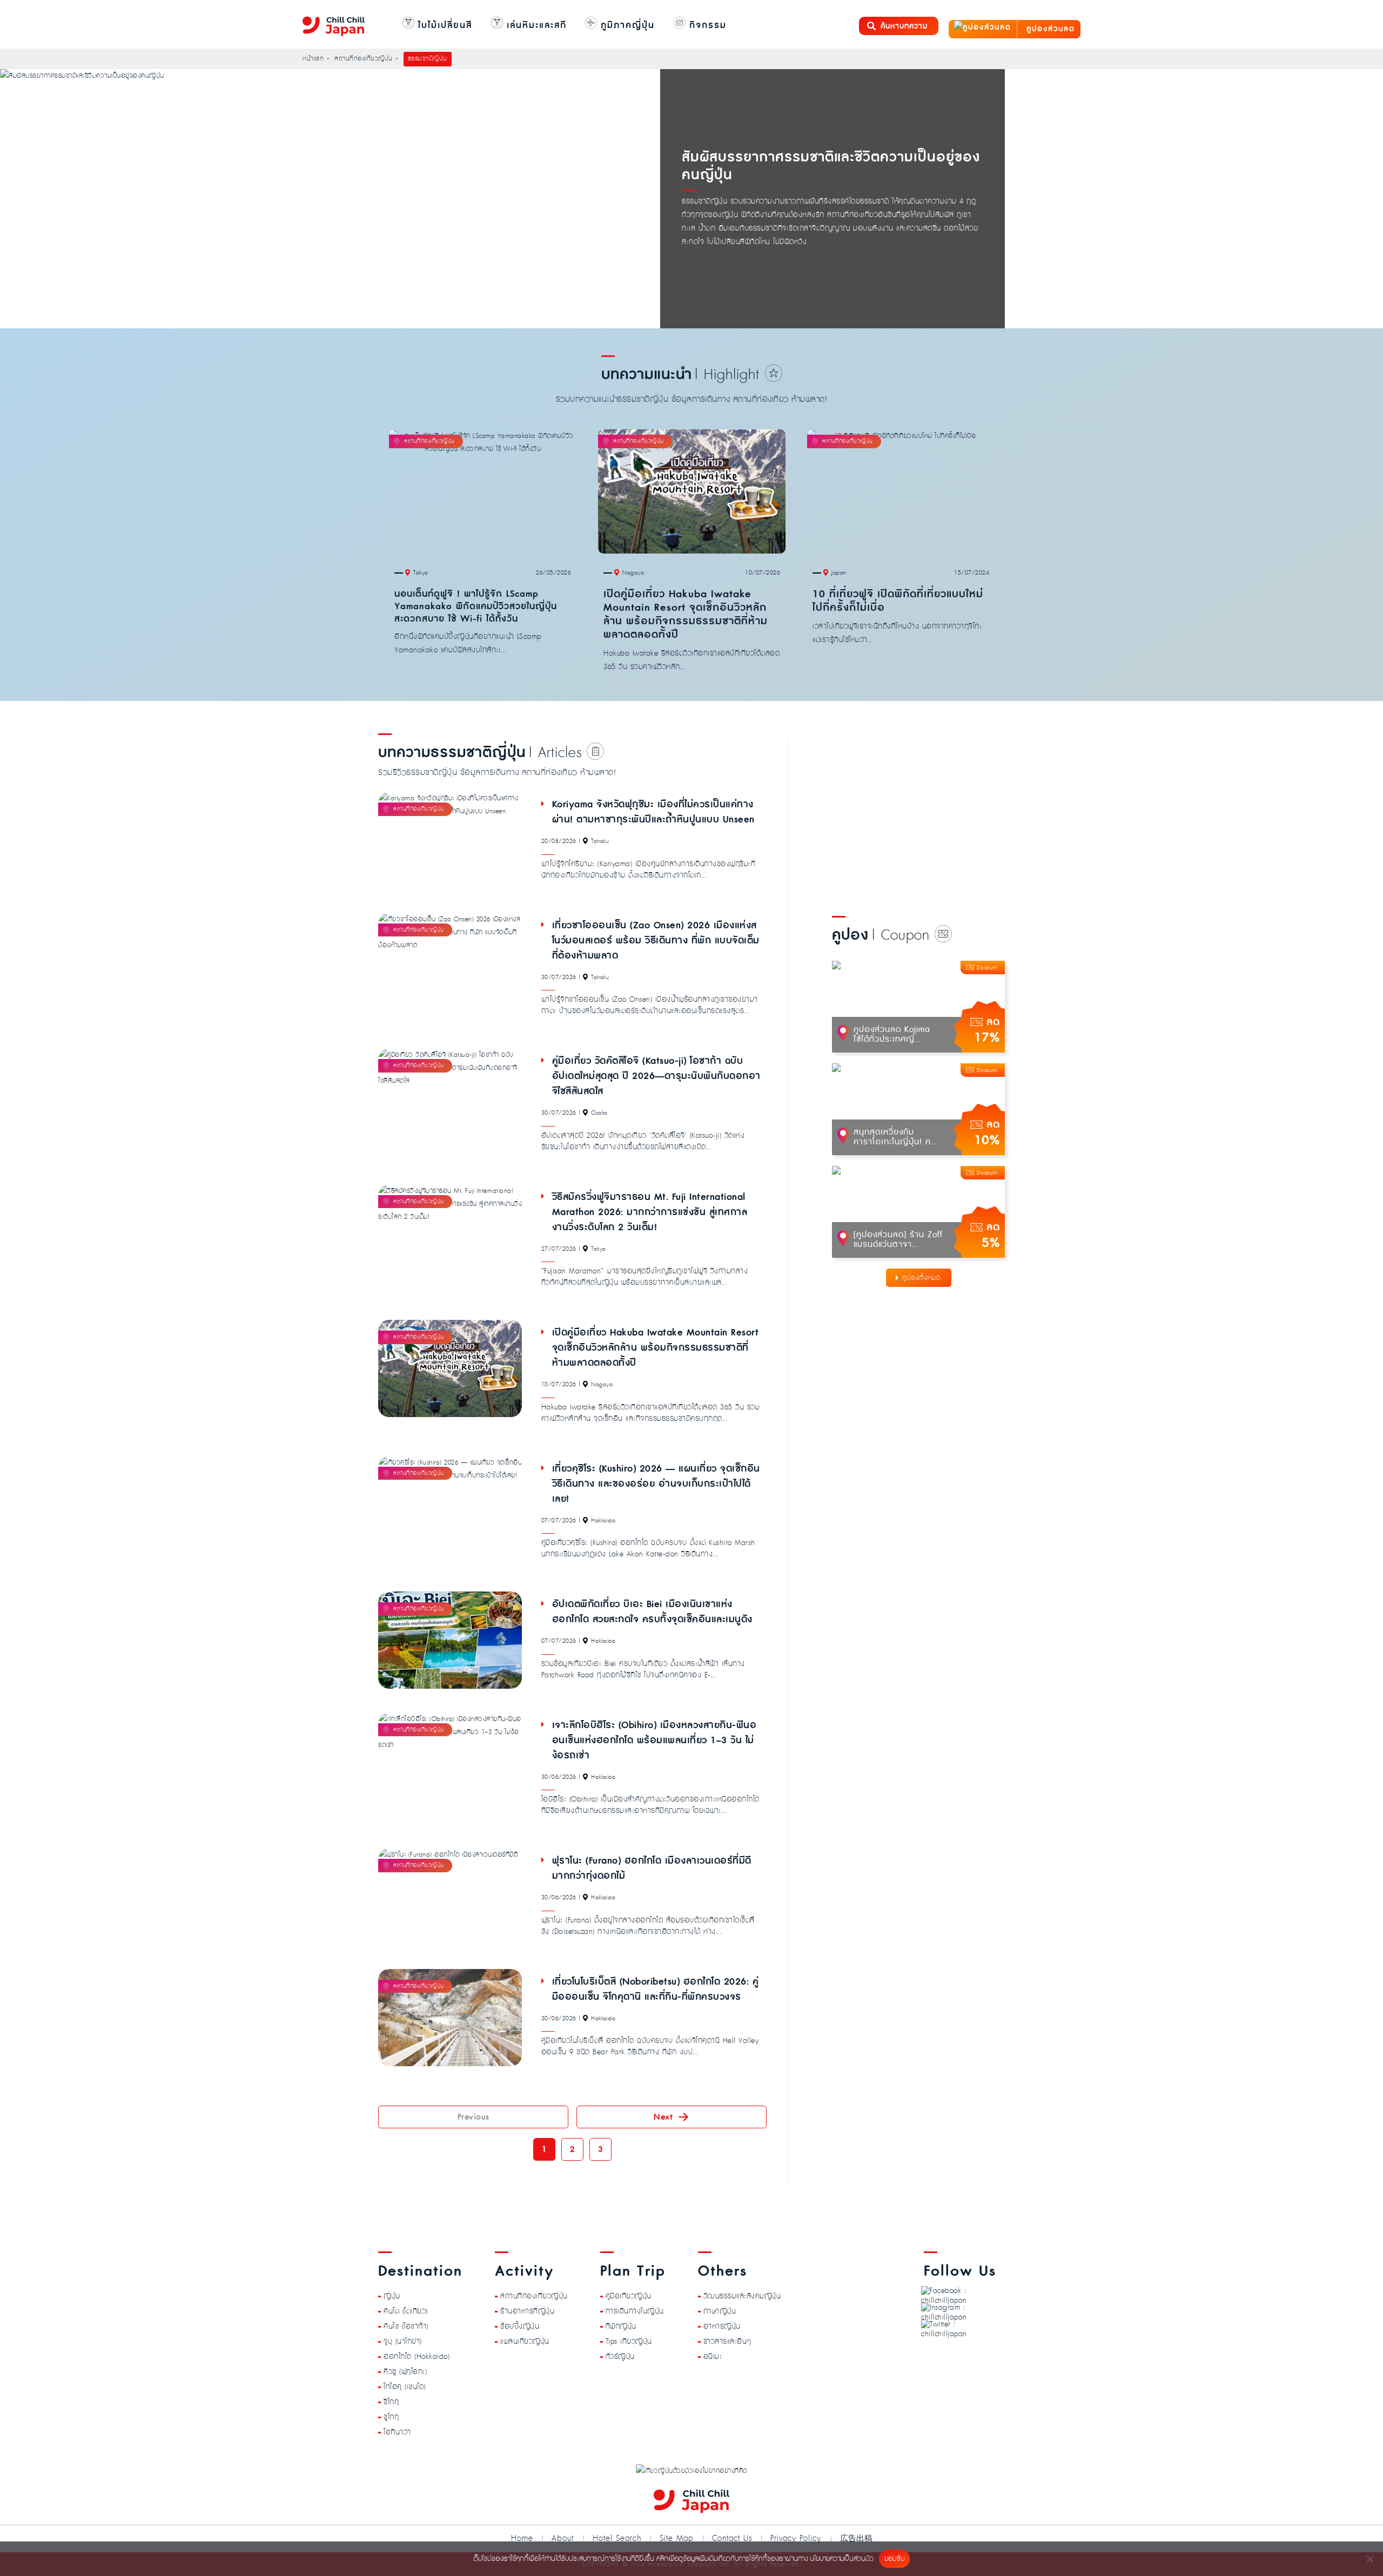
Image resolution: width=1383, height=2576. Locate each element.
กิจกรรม (706, 25)
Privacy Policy (796, 2538)
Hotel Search (617, 2538)
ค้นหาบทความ (904, 26)
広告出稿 (856, 2538)
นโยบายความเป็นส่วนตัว (842, 2559)
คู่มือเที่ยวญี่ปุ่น (629, 2296)
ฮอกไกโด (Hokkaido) (417, 2357)
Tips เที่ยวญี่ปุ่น (629, 2342)
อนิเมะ (713, 2357)
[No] (1369, 2559)
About (563, 2538)
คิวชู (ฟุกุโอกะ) (405, 2372)
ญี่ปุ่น (392, 2296)
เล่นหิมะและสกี (535, 25)
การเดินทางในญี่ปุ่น (635, 2311)
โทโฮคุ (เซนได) (405, 2387)
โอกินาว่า (397, 2432)
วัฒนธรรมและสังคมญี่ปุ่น (742, 2296)
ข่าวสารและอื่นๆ (727, 2342)
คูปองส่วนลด (1049, 29)
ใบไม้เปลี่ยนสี (443, 25)
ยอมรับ (894, 2559)
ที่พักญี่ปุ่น (621, 2327)
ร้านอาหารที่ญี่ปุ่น (527, 2311)
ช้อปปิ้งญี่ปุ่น (520, 2327)
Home (522, 2538)
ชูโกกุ (391, 2417)
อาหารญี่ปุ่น (722, 2327)
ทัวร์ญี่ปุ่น (620, 2357)
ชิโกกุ (391, 2402)
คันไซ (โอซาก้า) (406, 2327)
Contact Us (732, 2538)
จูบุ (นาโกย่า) (403, 2342)
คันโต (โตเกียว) (406, 2311)
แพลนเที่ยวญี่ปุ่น (525, 2342)
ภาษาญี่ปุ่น (720, 2311)
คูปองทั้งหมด (921, 1278)
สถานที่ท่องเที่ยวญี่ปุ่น (534, 2296)
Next (663, 2117)
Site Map (676, 2538)
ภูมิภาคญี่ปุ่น (626, 25)
